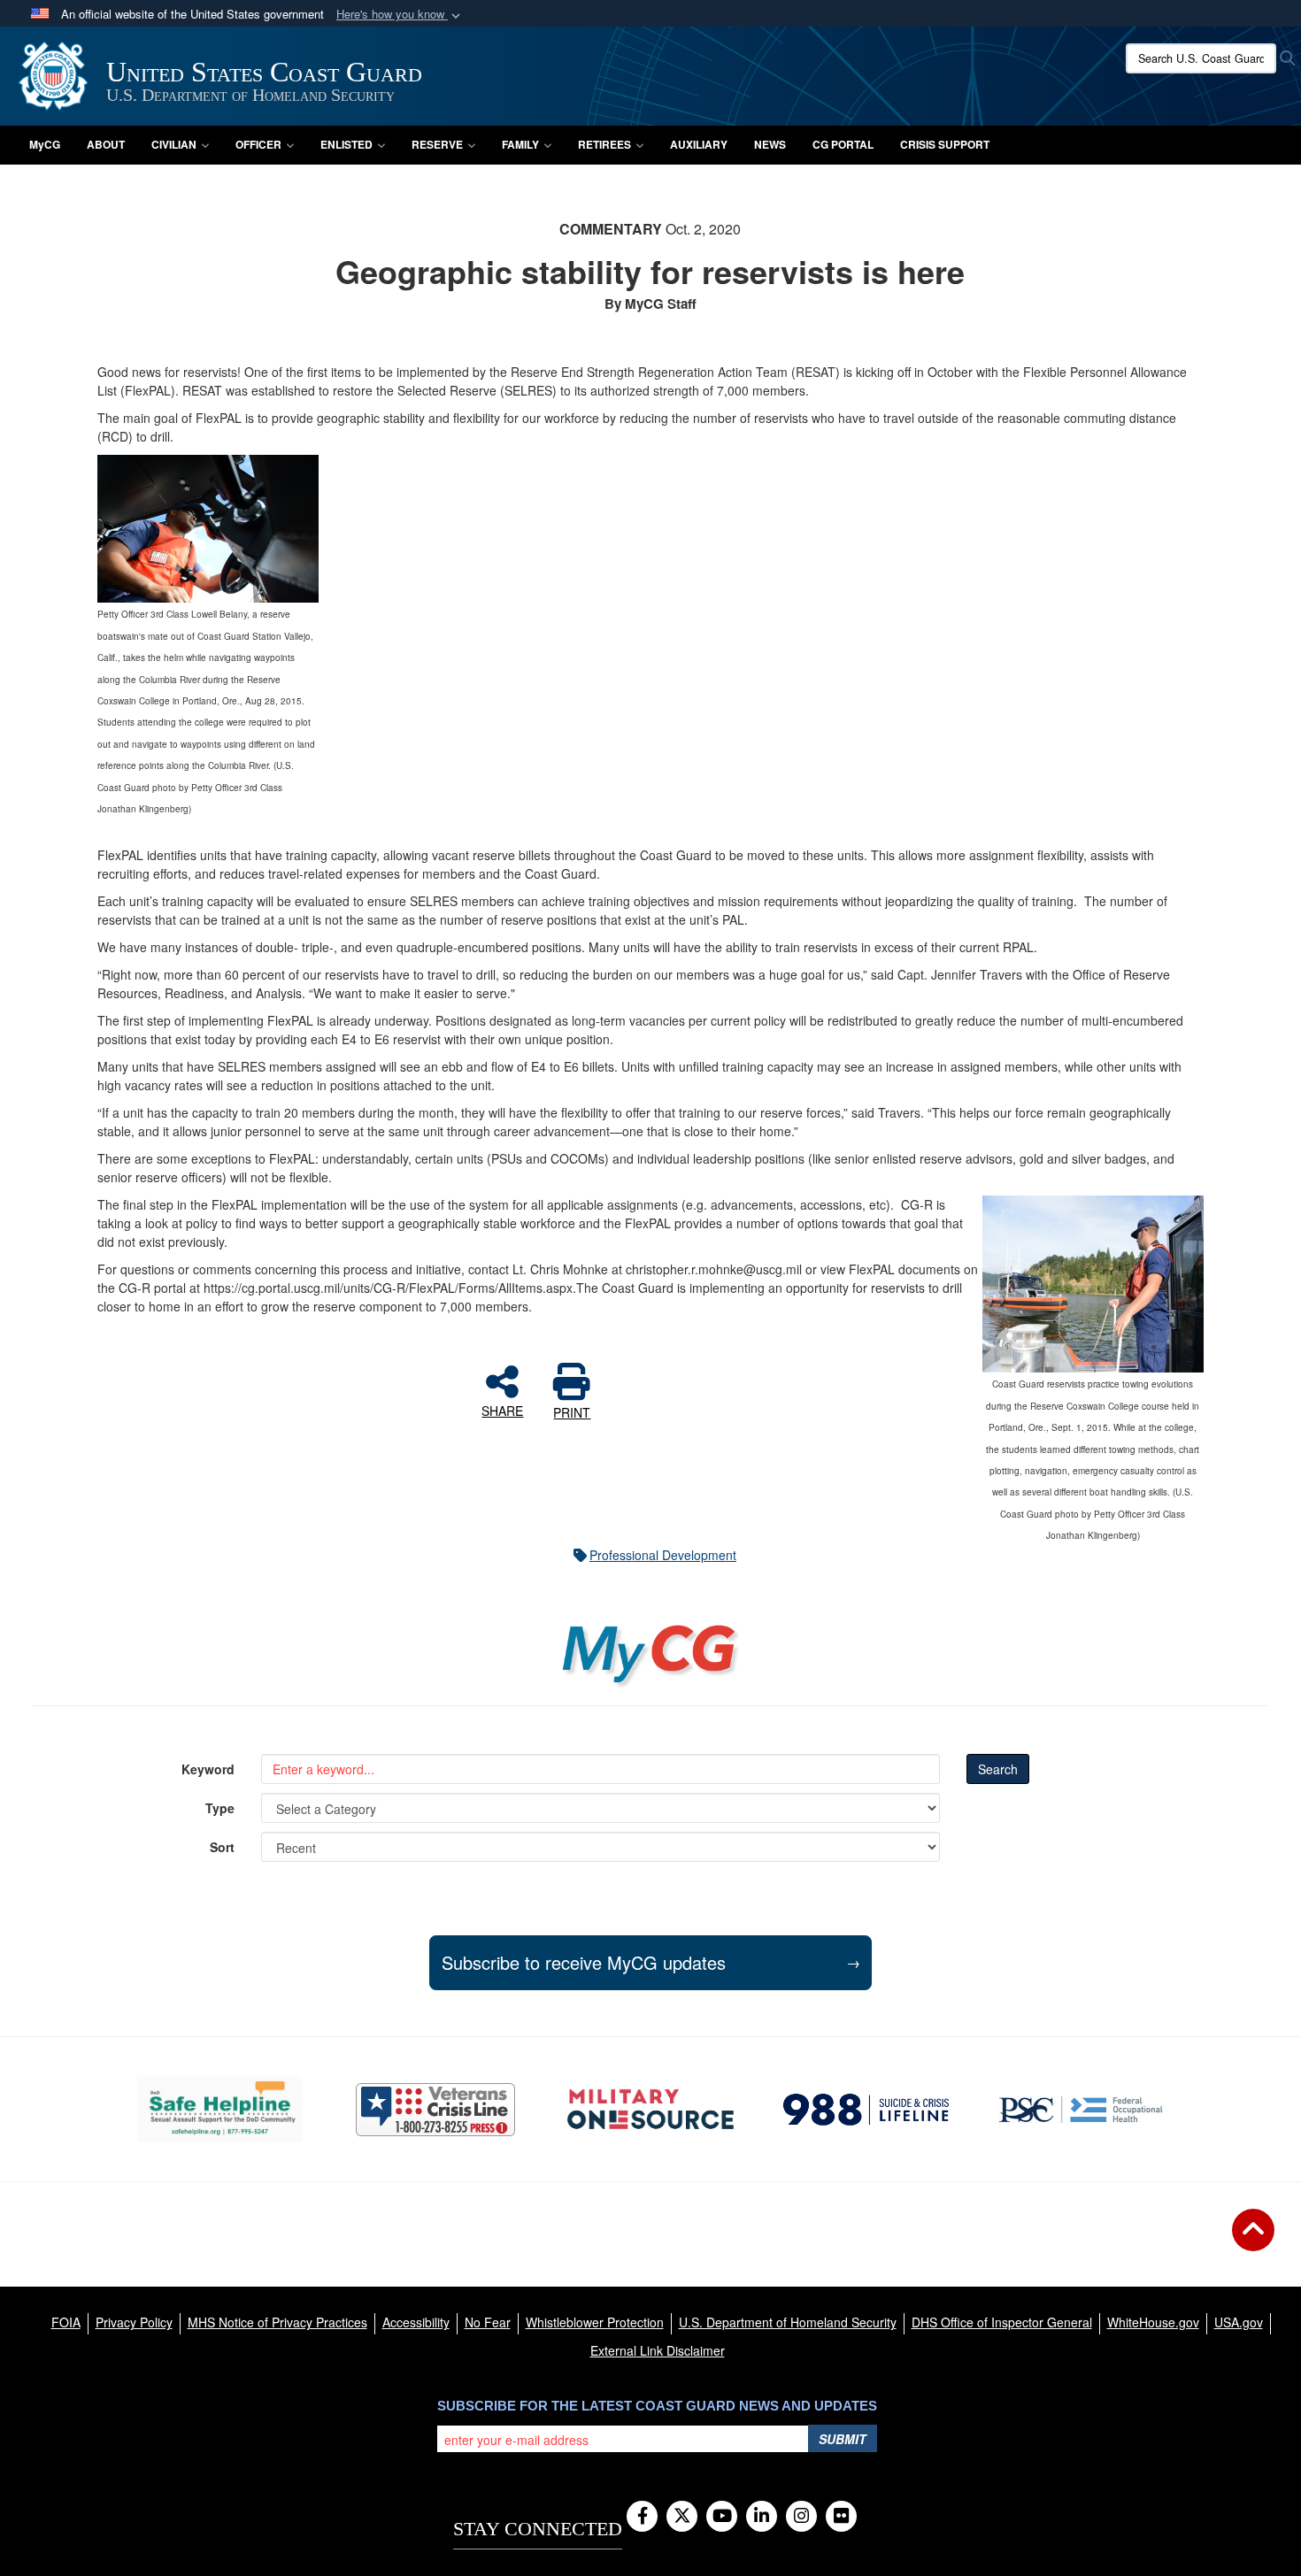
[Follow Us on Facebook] (642, 2517)
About (106, 144)
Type (220, 1808)
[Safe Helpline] (220, 2109)
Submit (843, 2439)
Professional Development (663, 1555)
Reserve (437, 144)
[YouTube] (722, 2517)
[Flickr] (841, 2517)
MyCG (45, 144)
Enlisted (346, 144)
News (770, 144)
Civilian (174, 144)
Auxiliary (699, 144)
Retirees (604, 144)
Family (520, 144)
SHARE (502, 1410)
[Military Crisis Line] (435, 2110)
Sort (222, 1847)
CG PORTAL (843, 144)
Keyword (208, 1769)
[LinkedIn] (762, 2517)
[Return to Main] (1253, 2241)
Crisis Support (945, 144)
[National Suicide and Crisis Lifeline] (866, 2110)
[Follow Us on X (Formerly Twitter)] (682, 2517)
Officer (258, 144)
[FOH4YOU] (1081, 2110)
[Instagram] (801, 2517)
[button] (400, 15)
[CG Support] (650, 2109)
